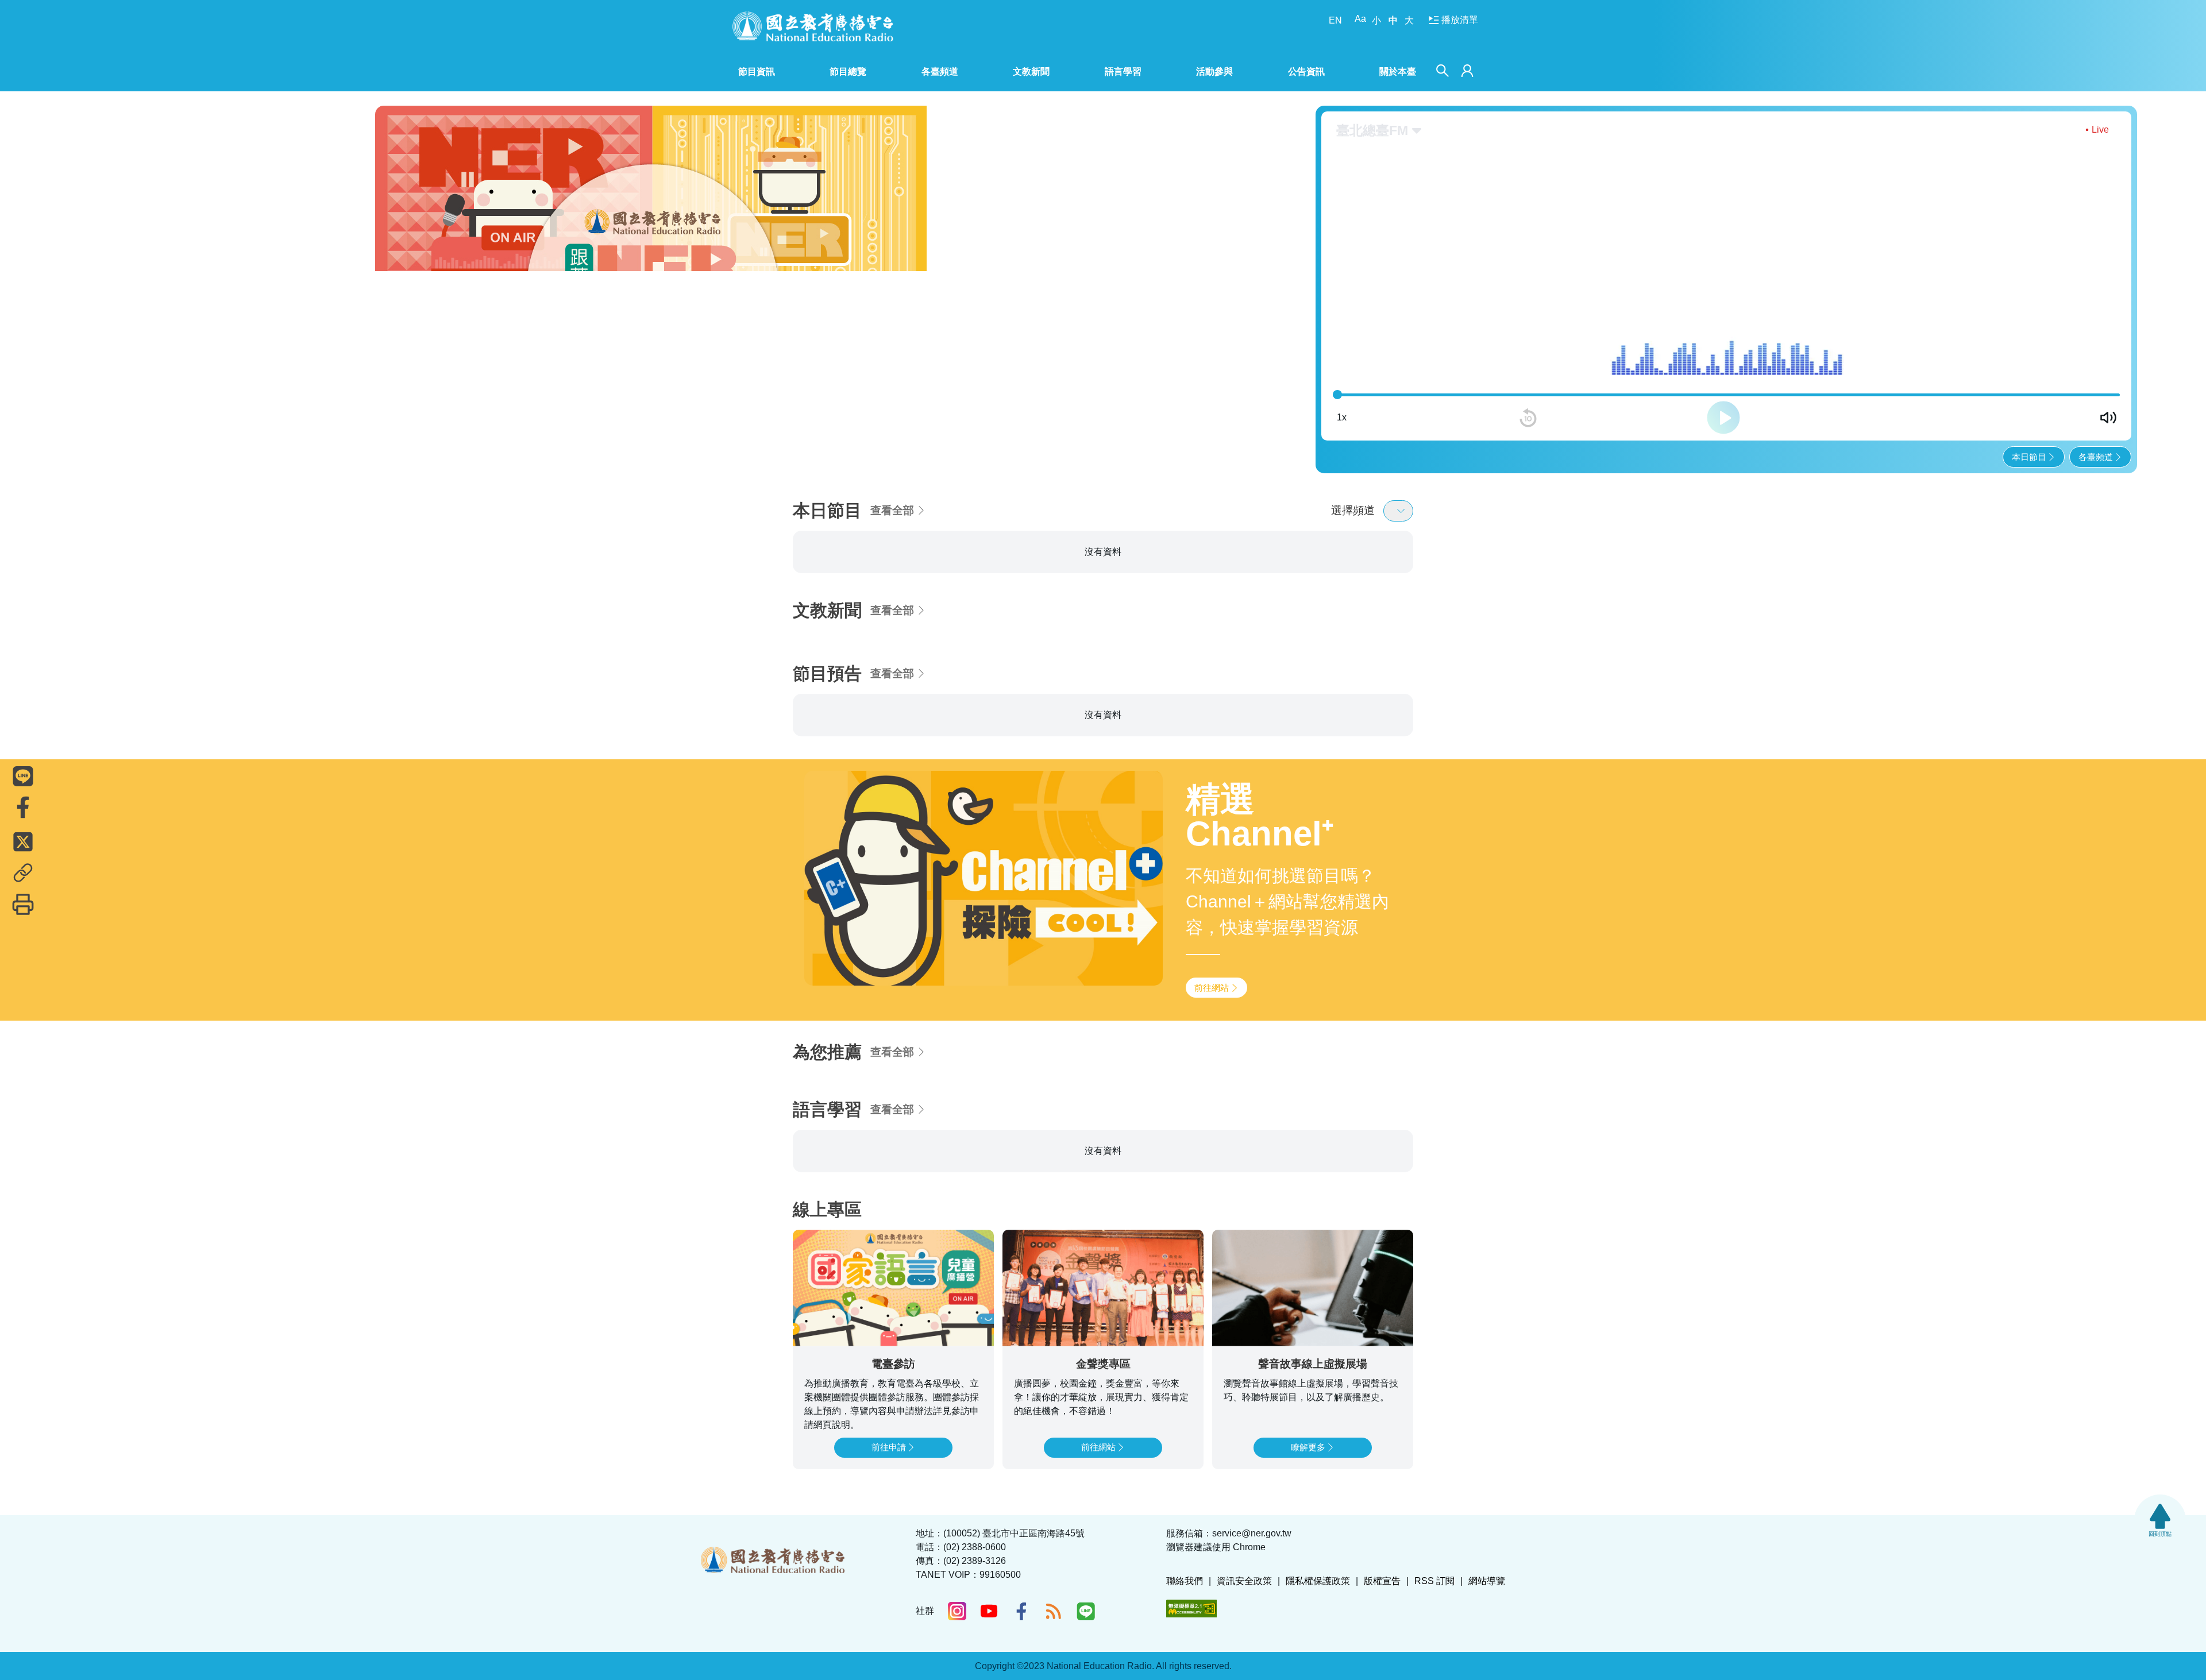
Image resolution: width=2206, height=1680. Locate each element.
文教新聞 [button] (1031, 72)
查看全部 (892, 510)
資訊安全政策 (1244, 1581)
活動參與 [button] (1214, 72)
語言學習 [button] (1123, 72)
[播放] (1723, 418)
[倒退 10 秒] (1528, 418)
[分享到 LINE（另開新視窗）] (23, 776)
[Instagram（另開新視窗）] (957, 1611)
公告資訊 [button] (1306, 72)
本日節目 (2029, 457)
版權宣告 (1382, 1581)
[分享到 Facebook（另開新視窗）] (23, 807)
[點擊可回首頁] (813, 26)
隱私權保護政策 (1318, 1581)
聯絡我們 (1185, 1581)
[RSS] (1054, 1611)
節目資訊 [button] (757, 72)
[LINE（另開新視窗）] (1086, 1611)
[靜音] (2108, 418)
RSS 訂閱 (1434, 1581)
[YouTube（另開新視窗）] (989, 1611)
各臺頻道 (2096, 457)
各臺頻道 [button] (940, 72)
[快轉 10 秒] (1919, 418)
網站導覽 (1487, 1581)
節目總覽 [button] (848, 72)
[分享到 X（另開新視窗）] (23, 841)
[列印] (23, 904)
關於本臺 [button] (1398, 72)
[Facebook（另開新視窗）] (1021, 1611)
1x (1342, 417)
